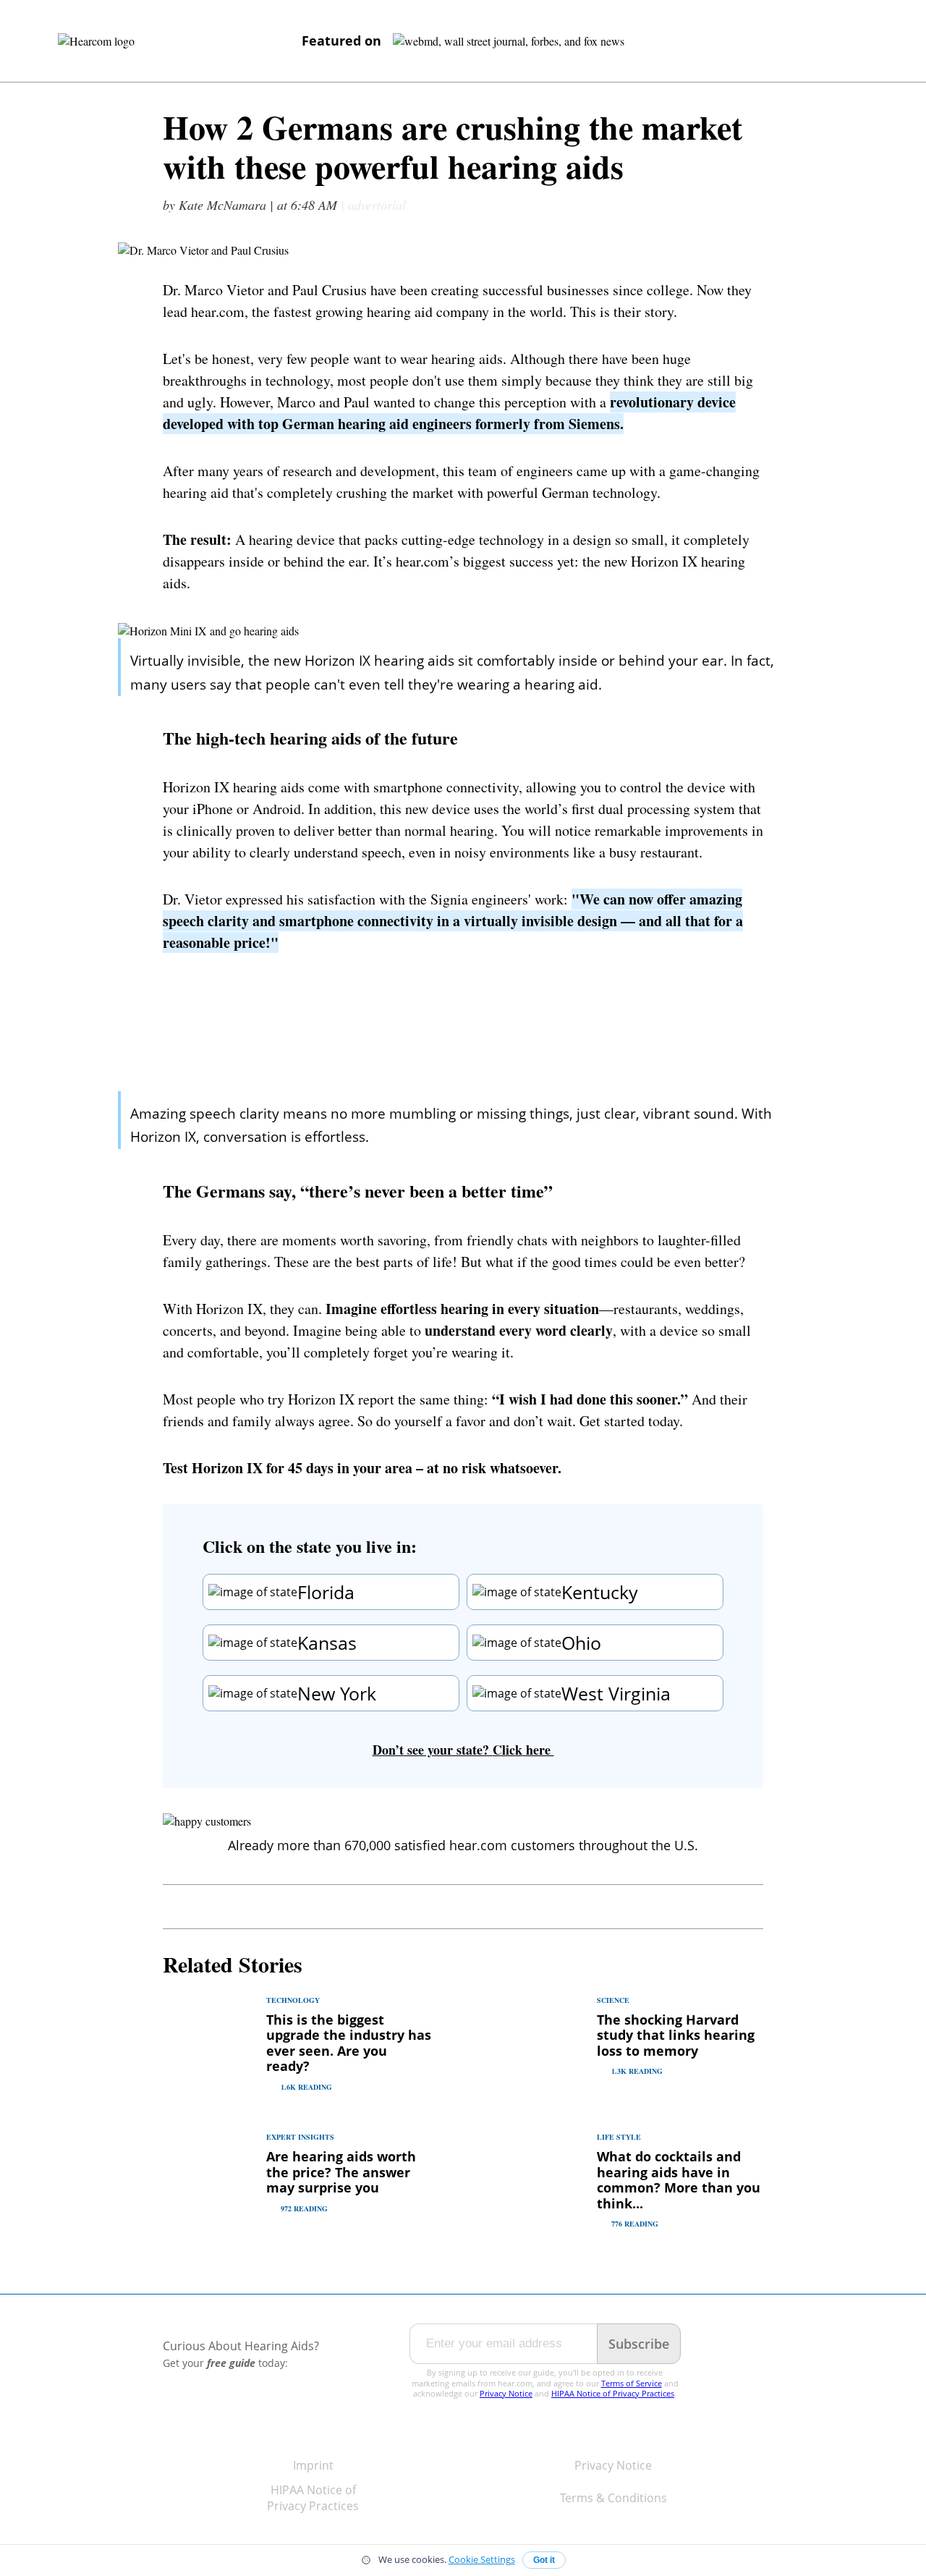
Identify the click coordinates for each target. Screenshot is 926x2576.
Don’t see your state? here (463, 1750)
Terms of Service (632, 2383)
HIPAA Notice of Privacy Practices (613, 2393)
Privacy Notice (506, 2393)
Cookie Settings (482, 2560)
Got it (544, 2560)
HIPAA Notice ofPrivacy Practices (313, 2498)
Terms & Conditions (613, 2498)
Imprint (313, 2465)
